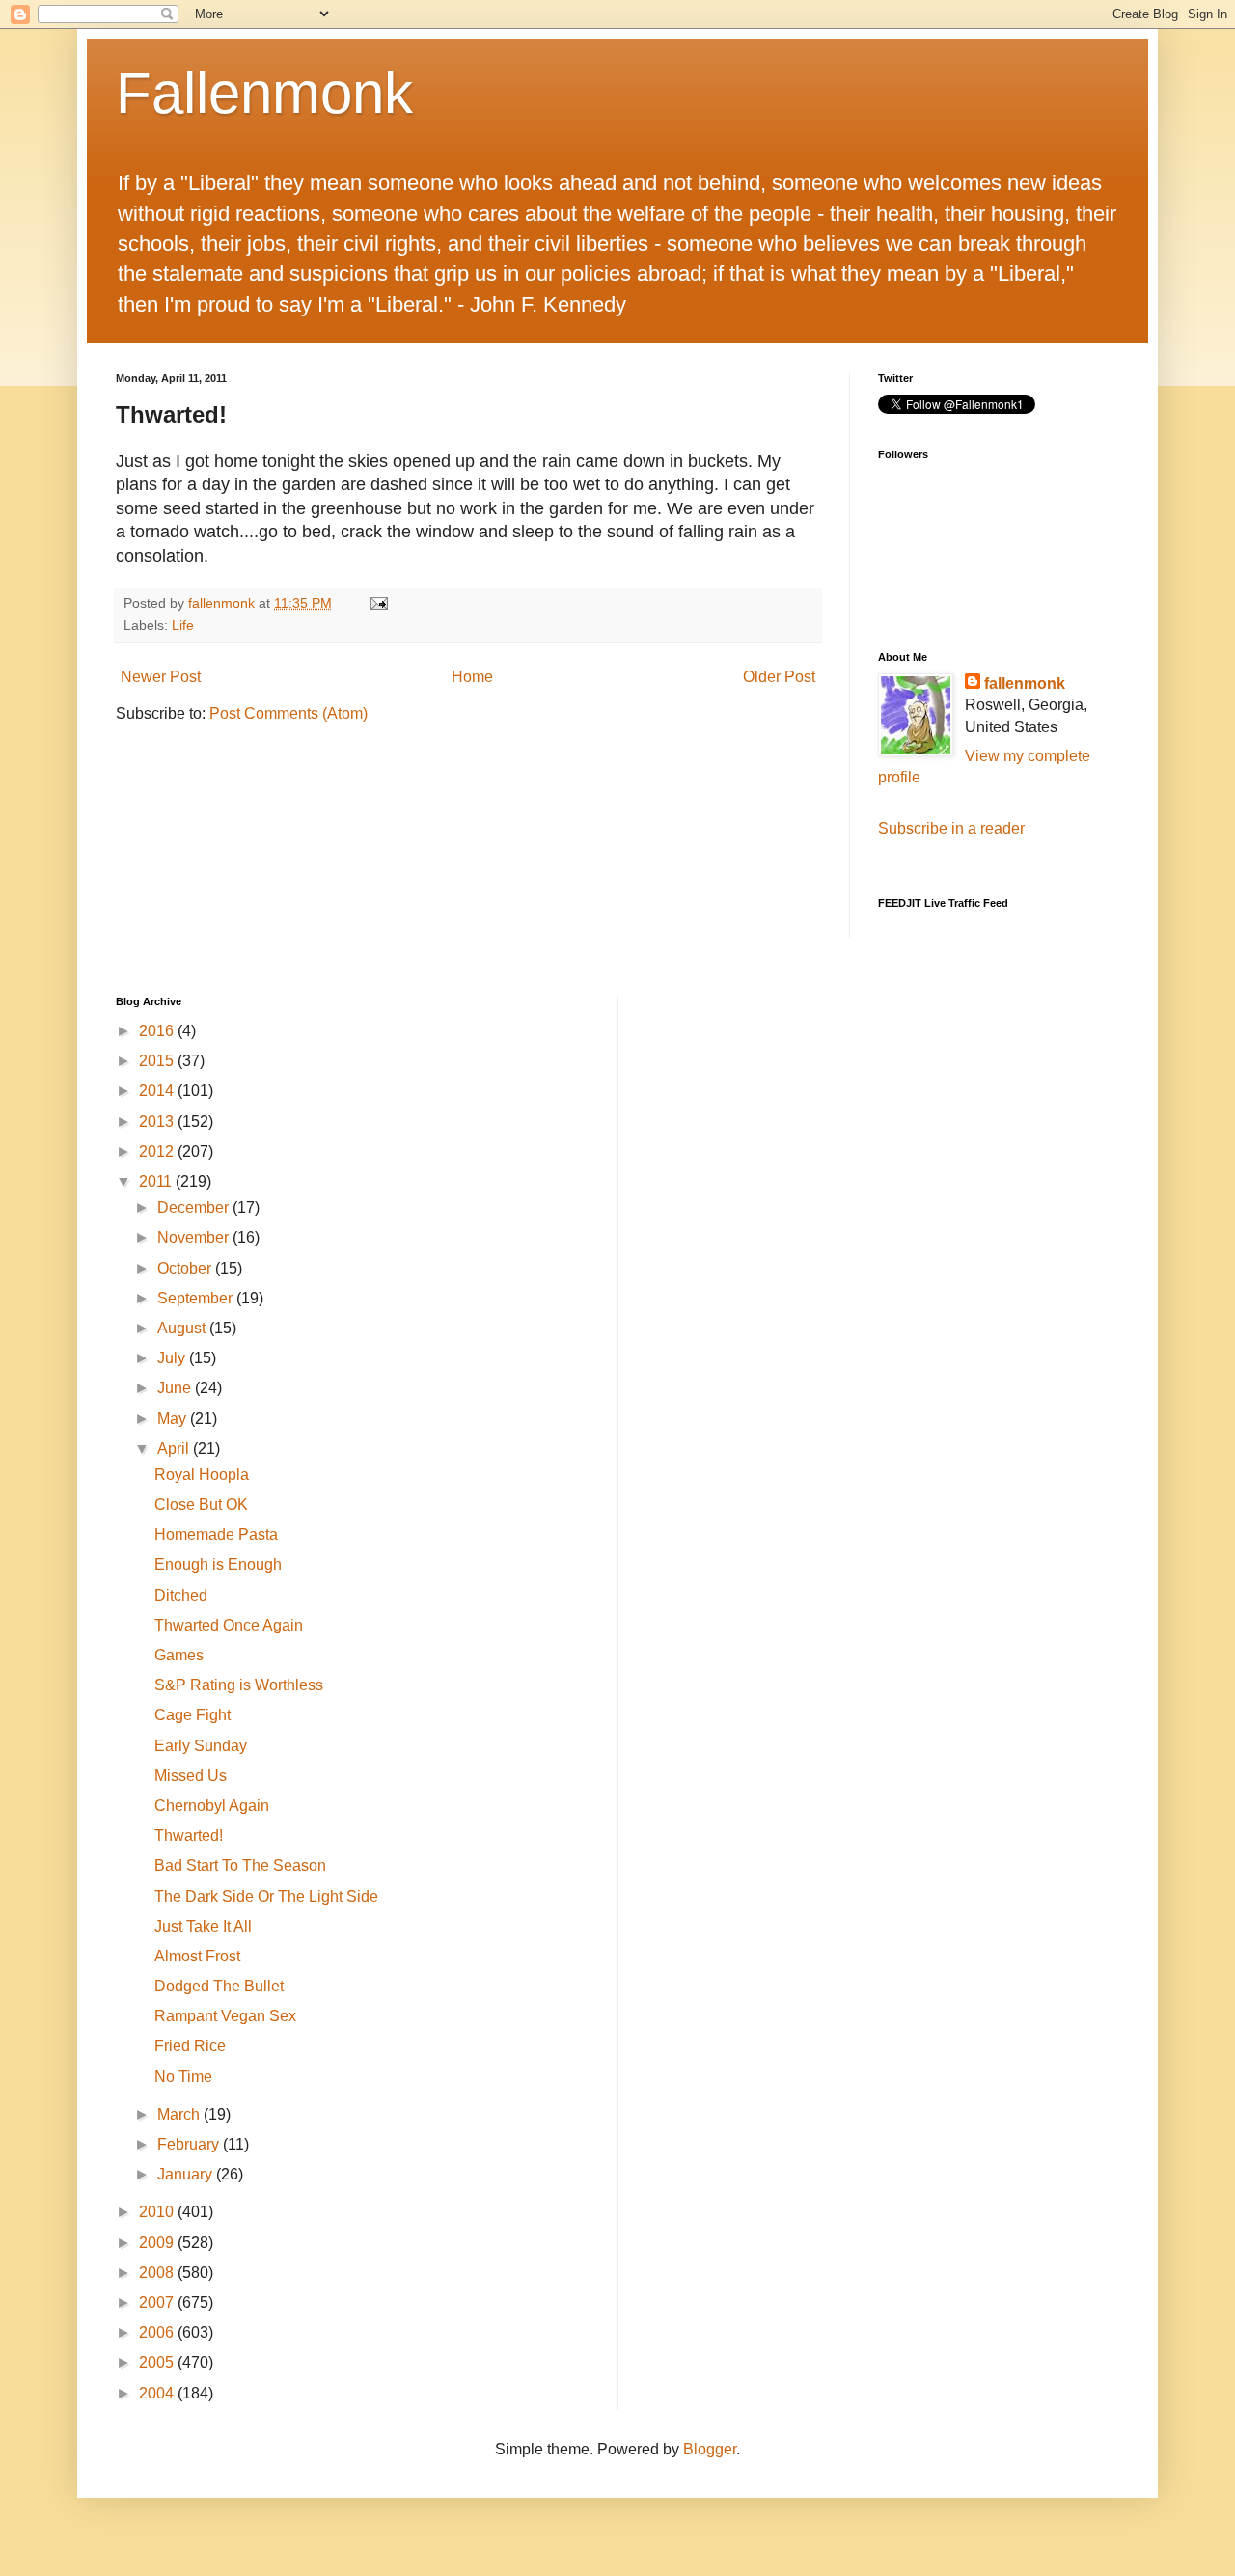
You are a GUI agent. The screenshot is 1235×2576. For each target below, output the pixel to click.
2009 (158, 2243)
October (186, 1268)
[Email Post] (378, 603)
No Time (183, 2077)
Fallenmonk (264, 93)
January (187, 2174)
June (176, 1388)
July (173, 1358)
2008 (158, 2273)
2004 (158, 2393)
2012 (158, 1151)
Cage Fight (192, 1715)
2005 (158, 2362)
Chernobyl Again (212, 1806)
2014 (158, 1091)
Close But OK (201, 1505)
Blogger (710, 2449)
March (180, 2114)
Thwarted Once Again (229, 1625)
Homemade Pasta (216, 1535)
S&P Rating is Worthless (239, 1685)
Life (183, 625)
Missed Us (191, 1776)
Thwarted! (189, 1836)
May (174, 1419)
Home (472, 677)
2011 (157, 1181)
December (195, 1207)
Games (179, 1655)
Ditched (181, 1595)
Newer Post (161, 677)
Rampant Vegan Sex (225, 2016)
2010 (158, 2212)
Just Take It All (203, 1926)
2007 (158, 2302)
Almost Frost (197, 1956)
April (175, 1449)
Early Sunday (201, 1746)
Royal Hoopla (202, 1475)
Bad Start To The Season (240, 1865)
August (183, 1328)
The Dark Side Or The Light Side (266, 1896)
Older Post (779, 677)
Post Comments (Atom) (288, 713)
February (190, 2144)
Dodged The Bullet (219, 1986)
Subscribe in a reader (951, 828)
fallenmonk (1025, 684)
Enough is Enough (218, 1564)
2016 (158, 1031)
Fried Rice (190, 2046)
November (195, 1237)
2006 (158, 2332)
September (197, 1298)
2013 (158, 1122)
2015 (158, 1061)
